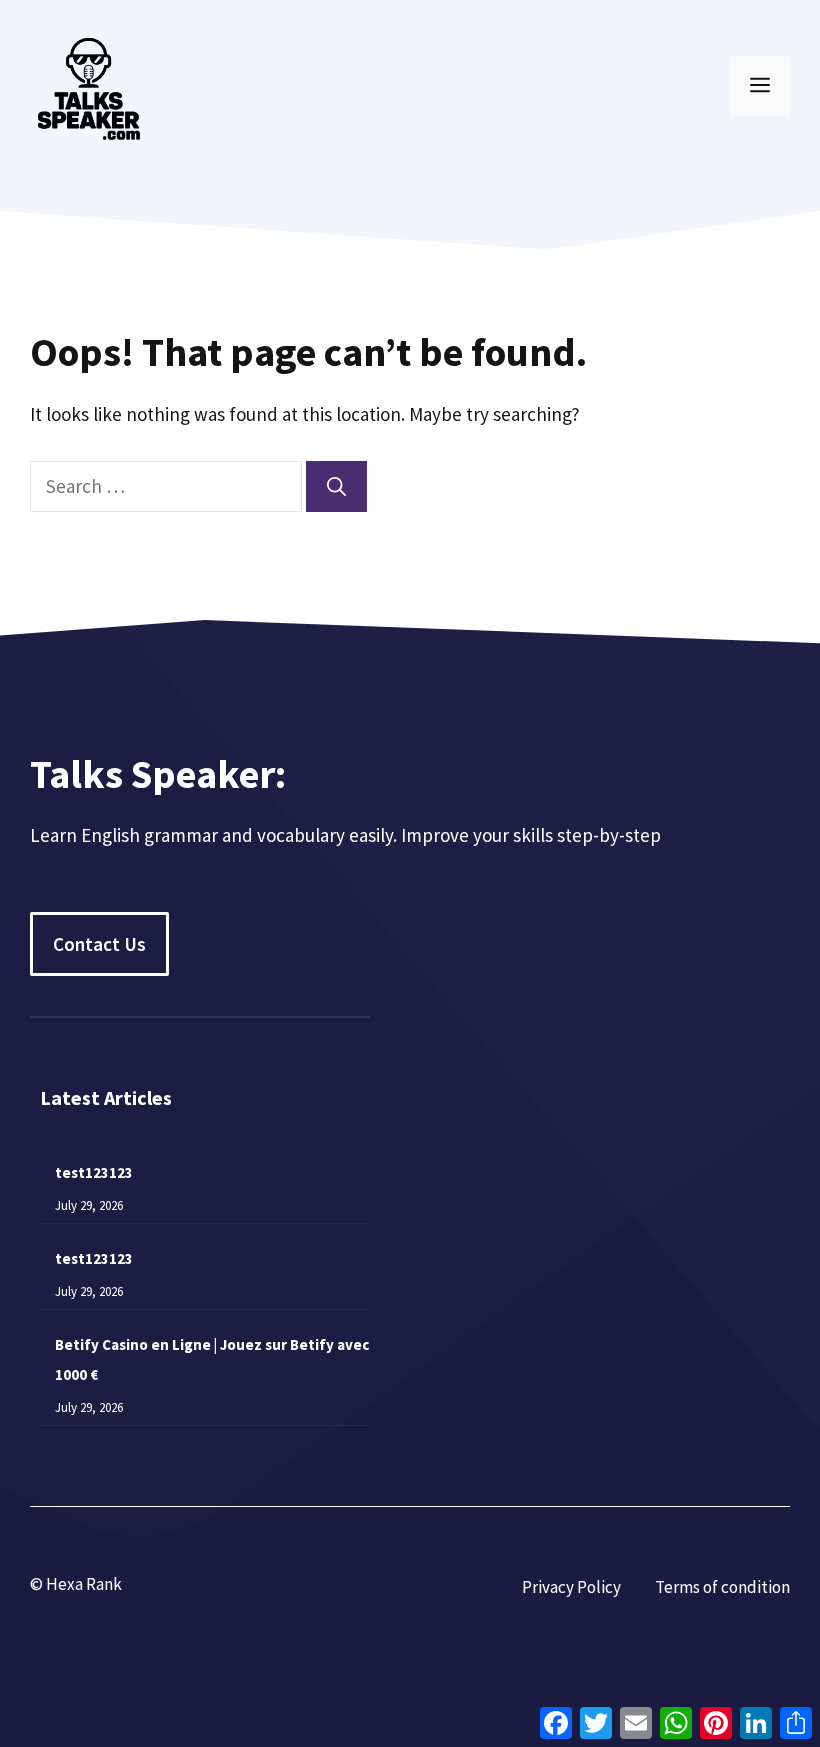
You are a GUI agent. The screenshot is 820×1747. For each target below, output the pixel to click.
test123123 (94, 1172)
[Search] (336, 486)
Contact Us (99, 944)
